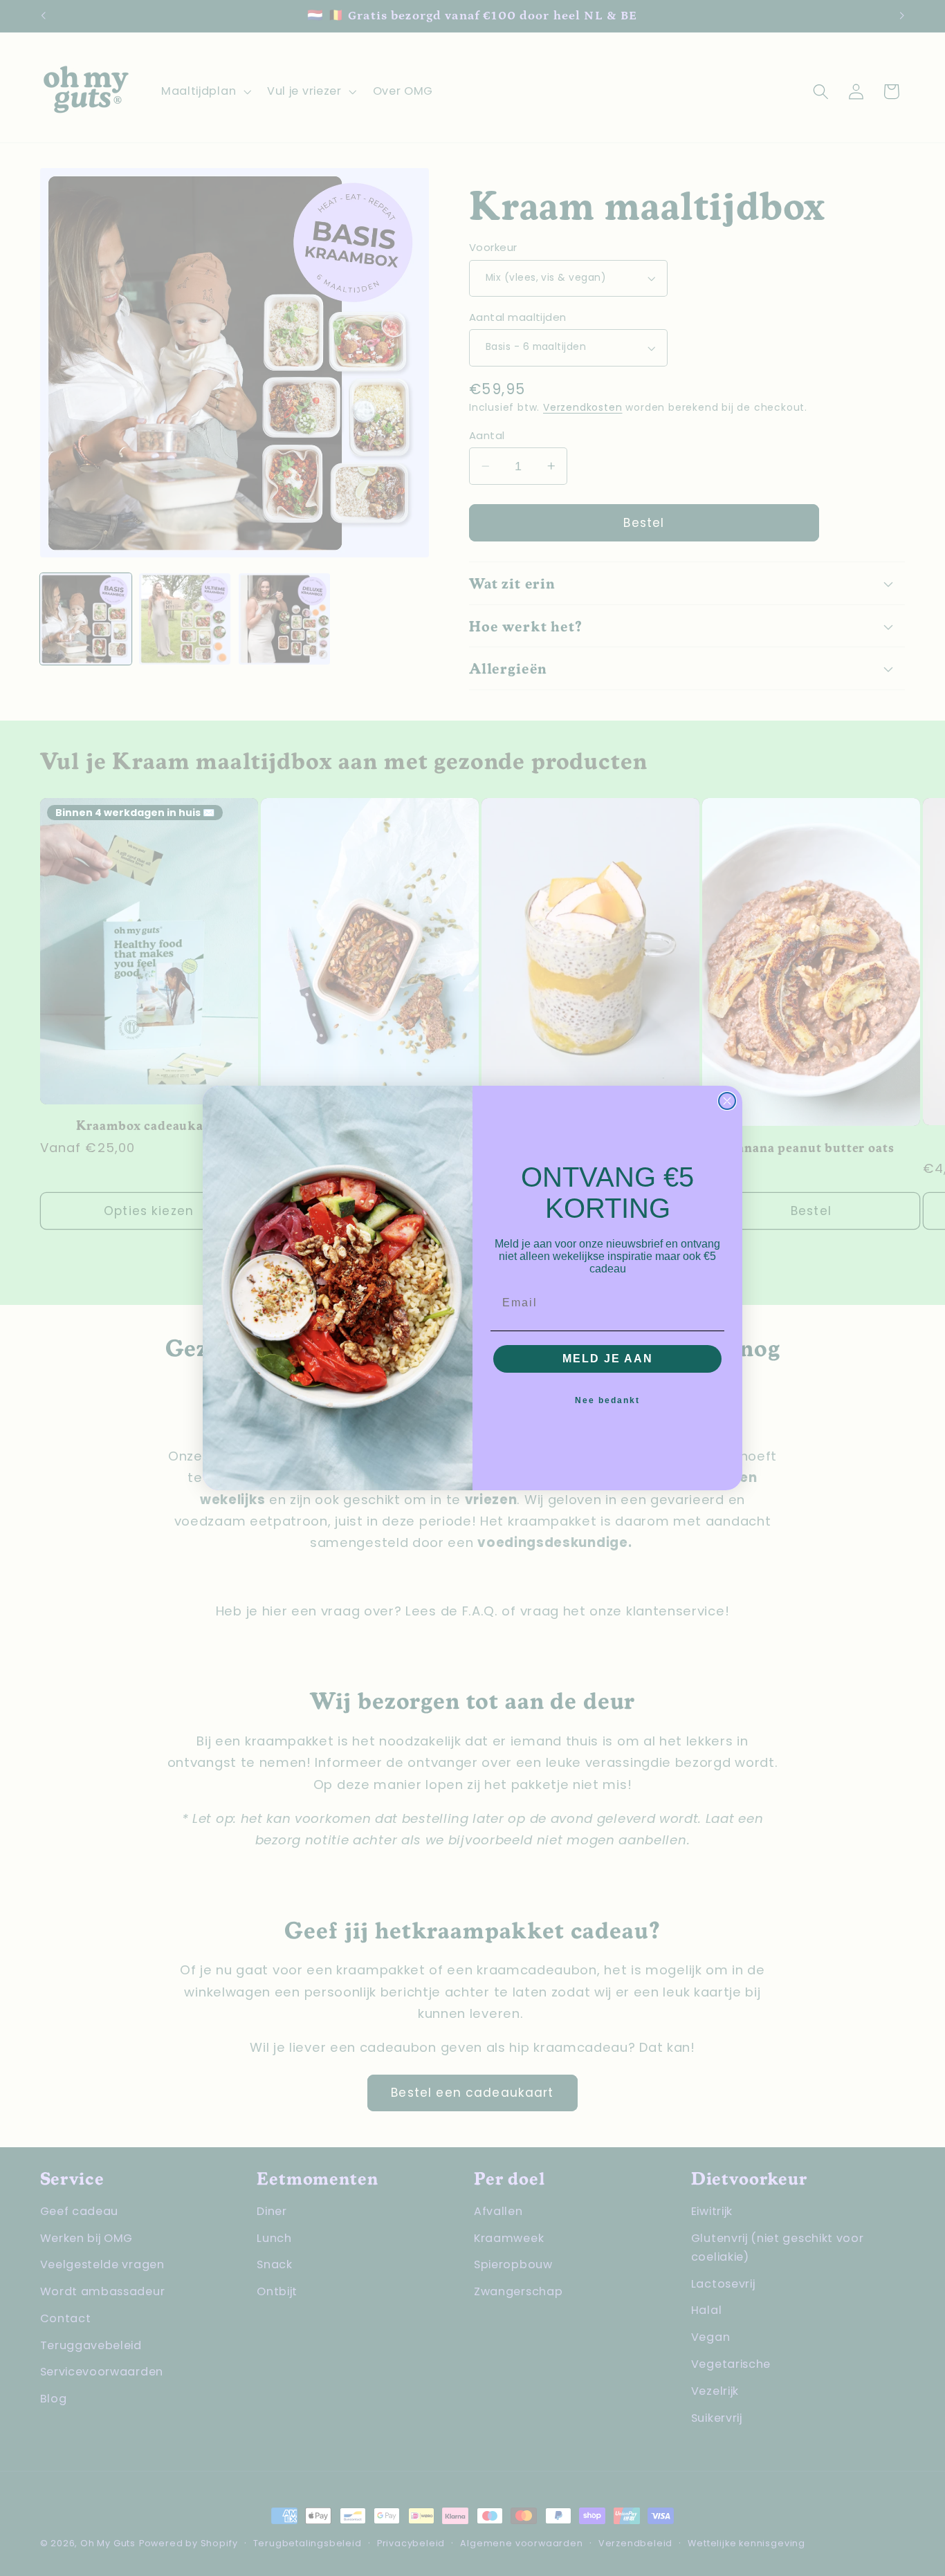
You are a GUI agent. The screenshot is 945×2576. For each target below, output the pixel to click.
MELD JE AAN (608, 1359)
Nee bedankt (607, 1400)
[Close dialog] (727, 1101)
